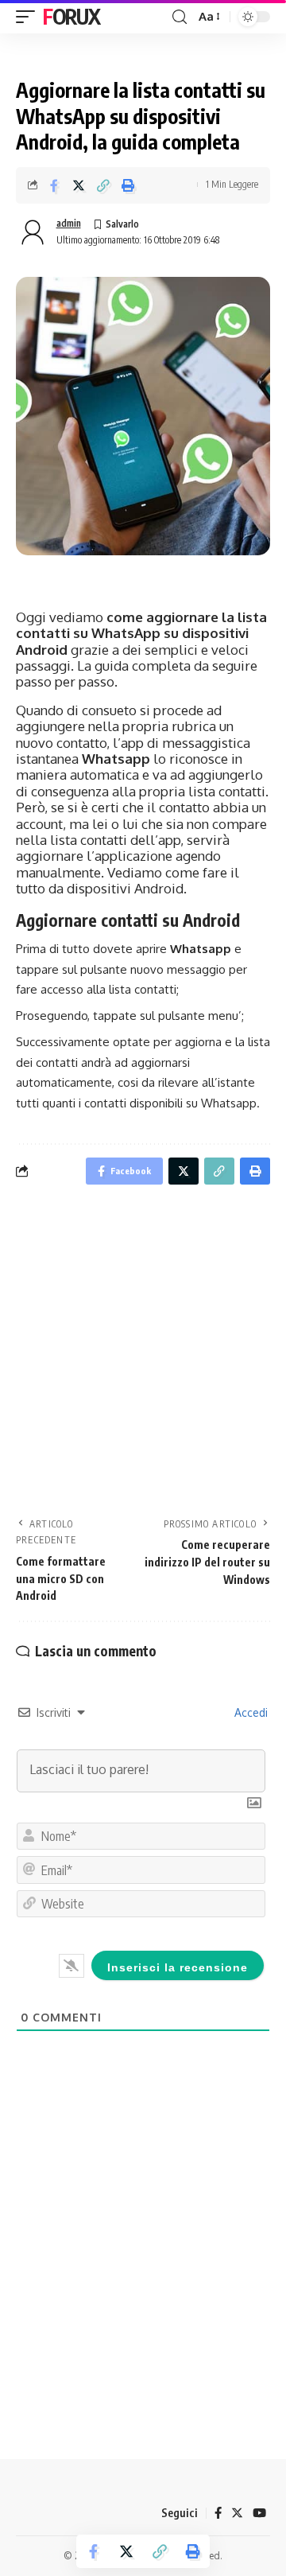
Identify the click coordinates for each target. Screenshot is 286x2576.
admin (69, 223)
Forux (71, 16)
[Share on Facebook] (54, 185)
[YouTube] (259, 2513)
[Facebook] (218, 2513)
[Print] (128, 185)
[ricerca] (180, 17)
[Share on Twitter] (79, 185)
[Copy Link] (103, 185)
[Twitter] (237, 2513)
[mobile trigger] (29, 17)
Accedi (249, 1712)
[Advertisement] (143, 1356)
